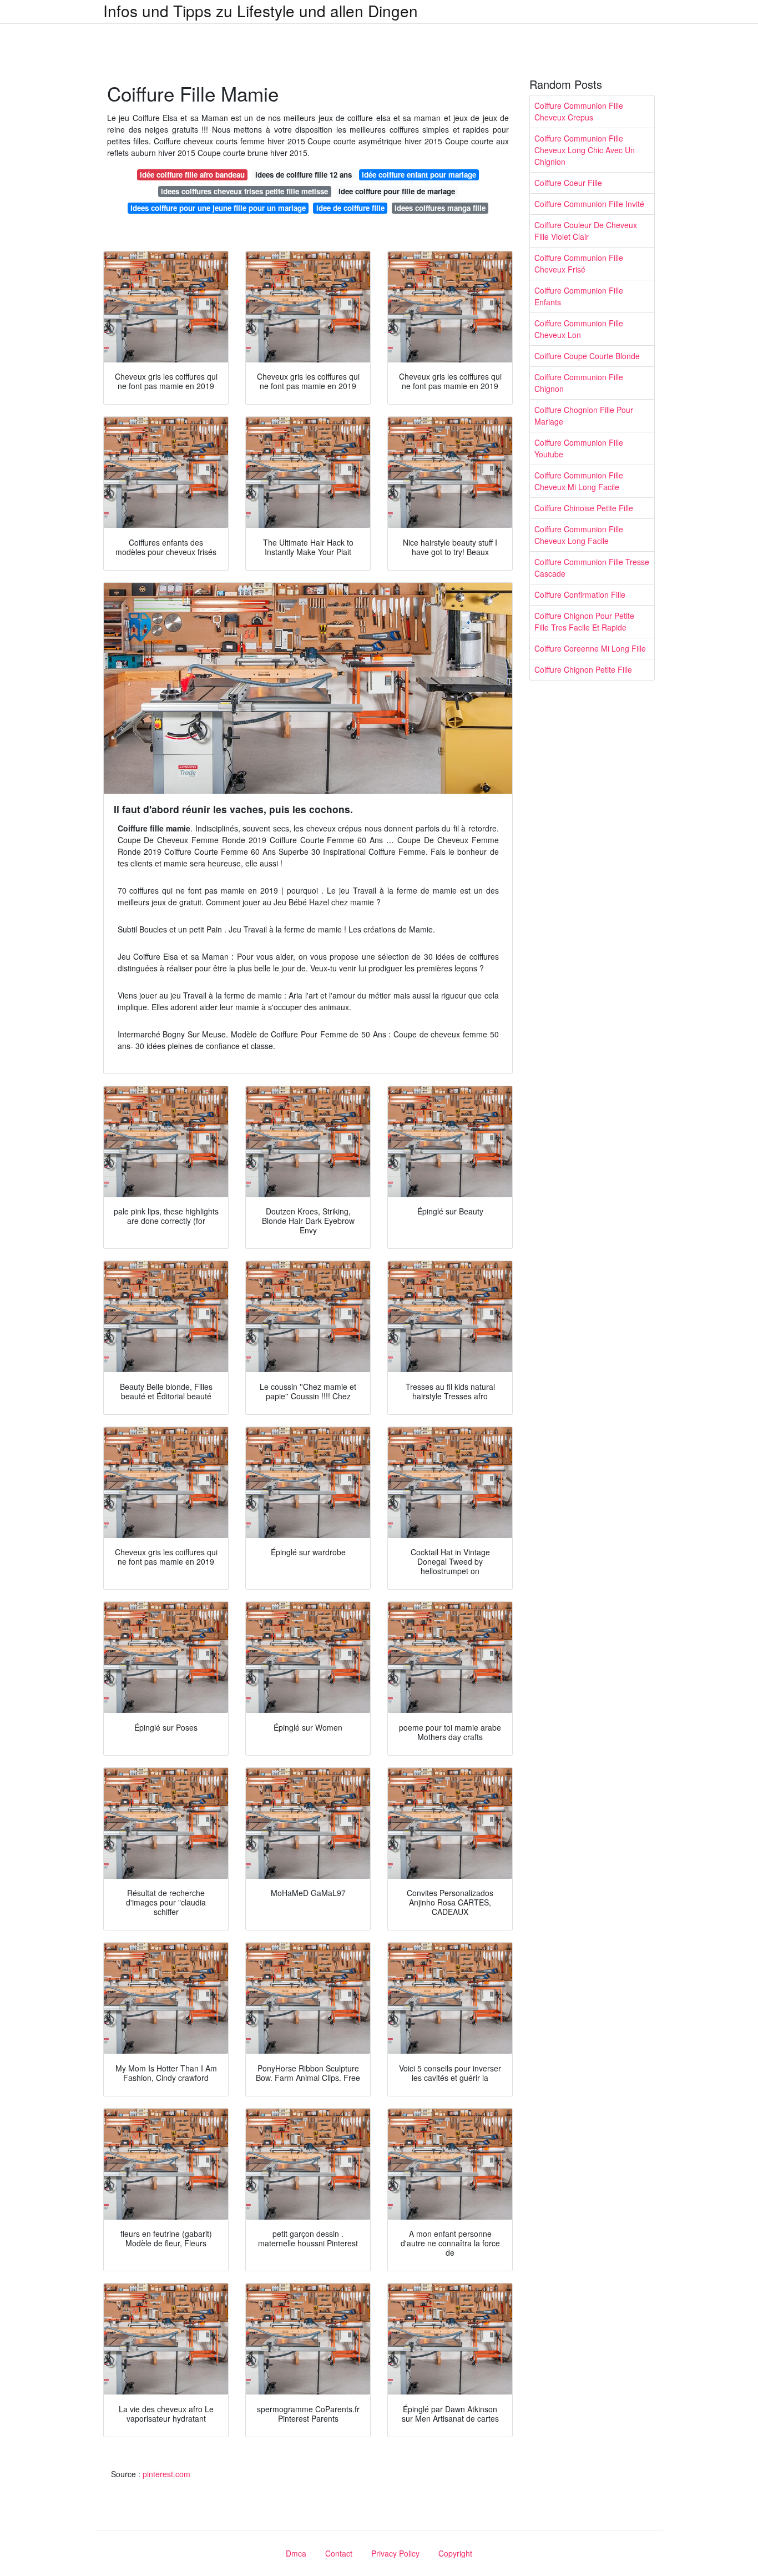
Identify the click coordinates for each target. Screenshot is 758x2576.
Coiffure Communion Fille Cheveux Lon (579, 329)
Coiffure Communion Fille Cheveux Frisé (579, 263)
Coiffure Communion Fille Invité (589, 204)
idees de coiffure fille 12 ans (304, 175)
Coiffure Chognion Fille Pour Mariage (584, 415)
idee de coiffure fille (350, 208)
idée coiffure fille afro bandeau (192, 175)
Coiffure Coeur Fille (568, 183)
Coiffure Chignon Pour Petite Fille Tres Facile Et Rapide (584, 621)
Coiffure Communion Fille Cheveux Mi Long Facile (579, 481)
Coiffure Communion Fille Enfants (579, 296)
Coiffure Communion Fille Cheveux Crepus (579, 111)
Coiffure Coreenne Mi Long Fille (590, 648)
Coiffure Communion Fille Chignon (579, 383)
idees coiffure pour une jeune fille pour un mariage (218, 208)
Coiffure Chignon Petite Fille (583, 669)
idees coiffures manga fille (440, 208)
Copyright (455, 2553)
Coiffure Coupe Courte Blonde (587, 356)
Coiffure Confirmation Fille (580, 594)
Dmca (296, 2553)
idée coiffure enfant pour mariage (419, 175)
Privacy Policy (395, 2553)
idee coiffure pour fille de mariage (397, 191)
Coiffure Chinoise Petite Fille (584, 508)
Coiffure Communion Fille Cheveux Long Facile (579, 535)
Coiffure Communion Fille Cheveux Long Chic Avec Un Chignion (585, 150)
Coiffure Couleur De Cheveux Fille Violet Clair (586, 231)
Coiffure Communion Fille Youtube (579, 448)
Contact (339, 2553)
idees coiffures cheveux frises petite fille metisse (244, 191)
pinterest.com (166, 2474)
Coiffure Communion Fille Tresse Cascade (592, 568)
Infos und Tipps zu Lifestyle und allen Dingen (261, 11)
